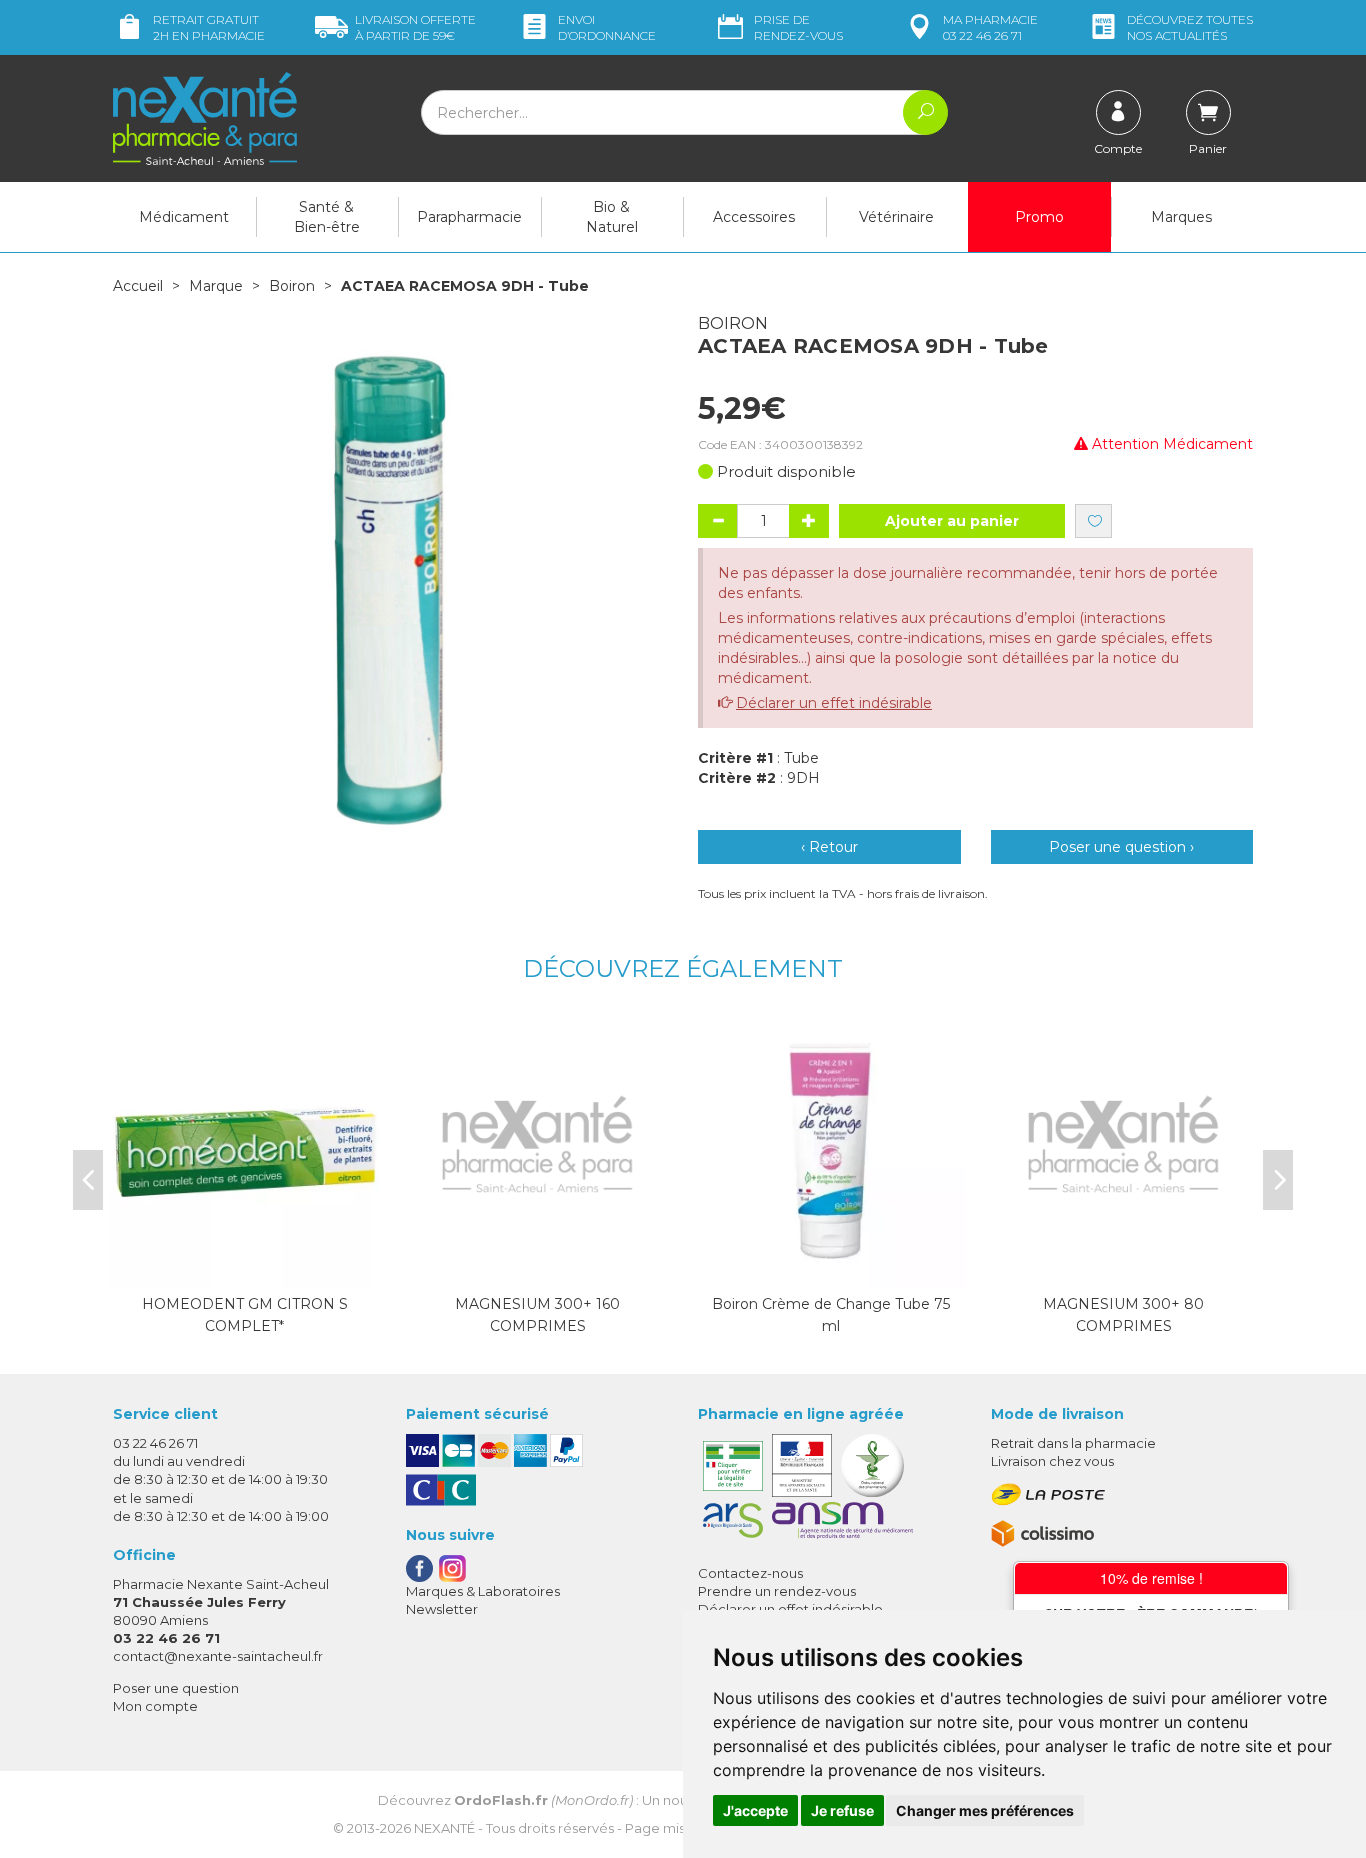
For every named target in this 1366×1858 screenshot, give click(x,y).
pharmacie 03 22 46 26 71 (990, 27)
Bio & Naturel (612, 217)
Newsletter (442, 1609)
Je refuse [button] (842, 1810)
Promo (1039, 217)
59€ (415, 27)
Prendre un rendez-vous (777, 1591)
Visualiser (245, 1268)
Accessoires (754, 217)
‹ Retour (829, 847)
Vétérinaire (896, 217)
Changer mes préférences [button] (985, 1810)
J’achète (831, 1268)
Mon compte (155, 1706)
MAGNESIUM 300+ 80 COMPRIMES (1123, 1315)
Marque (216, 286)
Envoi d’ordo (607, 27)
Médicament (184, 217)
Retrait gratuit (209, 27)
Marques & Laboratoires (483, 1591)
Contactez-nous (750, 1573)
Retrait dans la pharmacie (1073, 1443)
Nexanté (444, 1828)
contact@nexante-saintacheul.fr (218, 1656)
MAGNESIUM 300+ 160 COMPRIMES (537, 1315)
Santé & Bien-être (327, 217)
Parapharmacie (469, 217)
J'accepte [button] (755, 1810)
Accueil (138, 286)
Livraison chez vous (1052, 1461)
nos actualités (1190, 27)
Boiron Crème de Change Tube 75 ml (831, 1315)
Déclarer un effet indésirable (834, 703)
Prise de (798, 27)
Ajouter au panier (952, 521)
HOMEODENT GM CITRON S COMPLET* (245, 1315)
